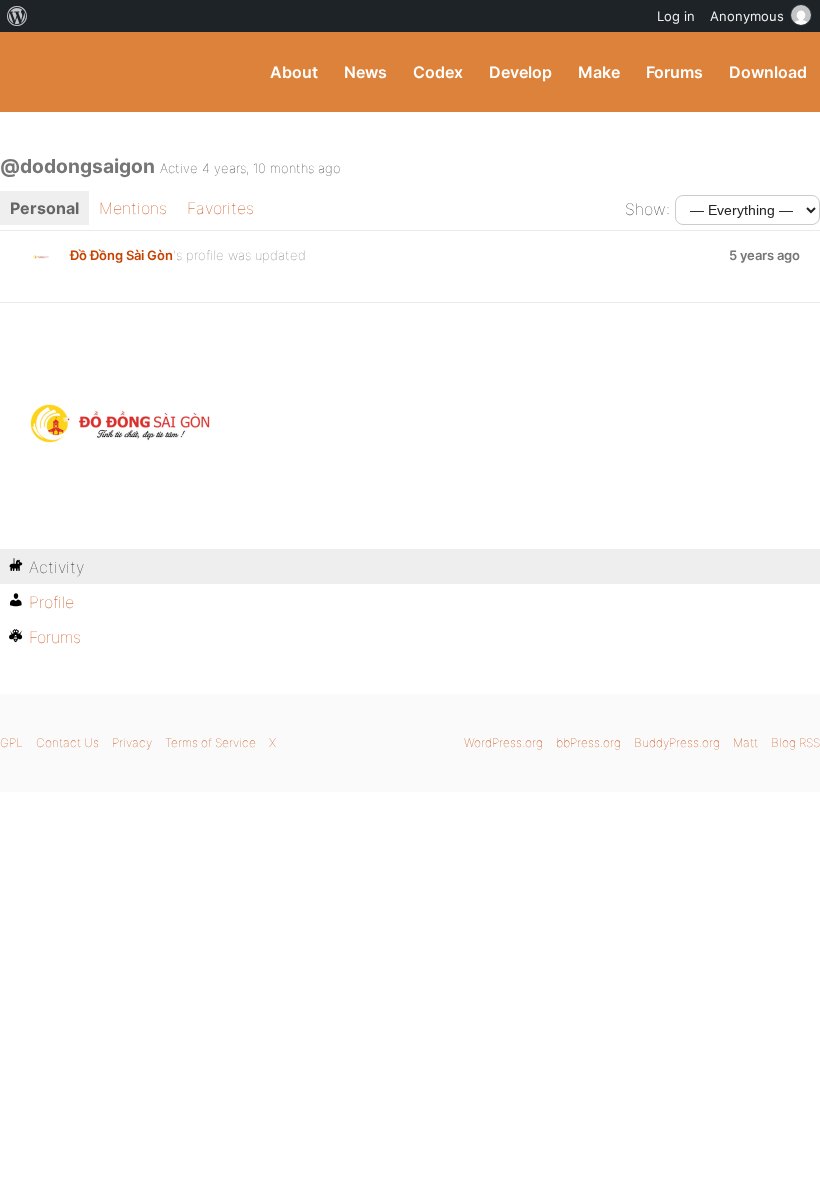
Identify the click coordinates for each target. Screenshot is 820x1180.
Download (768, 72)
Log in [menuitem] (676, 16)
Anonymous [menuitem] (747, 16)
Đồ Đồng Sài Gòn (121, 255)
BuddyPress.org (32, 72)
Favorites (220, 208)
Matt (745, 742)
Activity (56, 567)
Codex (438, 72)
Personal (44, 208)
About (294, 72)
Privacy (132, 742)
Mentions (133, 208)
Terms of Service (210, 742)
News (365, 72)
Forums (674, 72)
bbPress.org (588, 742)
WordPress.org (503, 742)
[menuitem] (17, 16)
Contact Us (67, 742)
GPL (11, 742)
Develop (520, 72)
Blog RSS (795, 742)
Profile (51, 602)
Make (599, 72)
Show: (647, 209)
